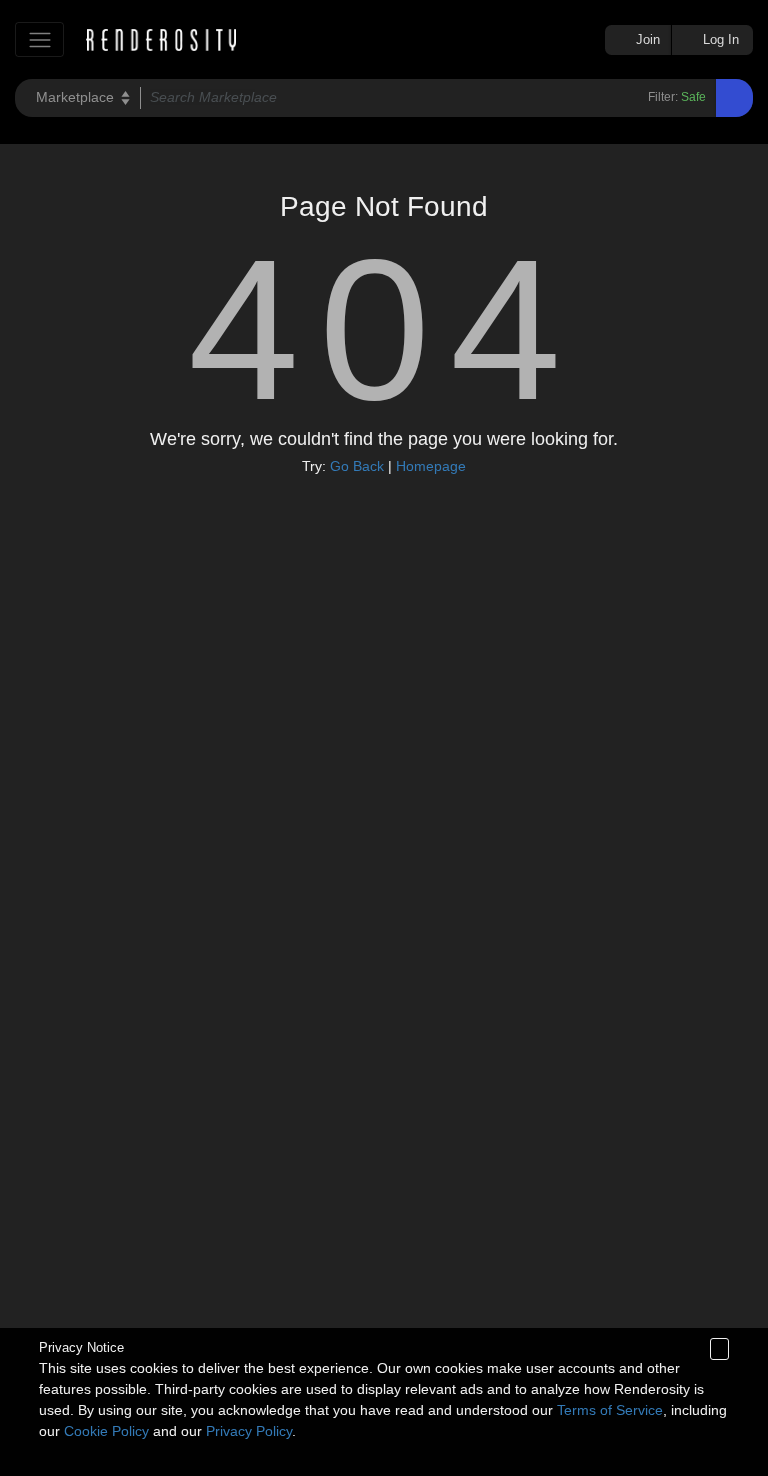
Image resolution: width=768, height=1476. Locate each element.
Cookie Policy (106, 1431)
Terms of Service (610, 1410)
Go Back (357, 466)
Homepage (431, 466)
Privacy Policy (249, 1431)
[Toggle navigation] (39, 39)
